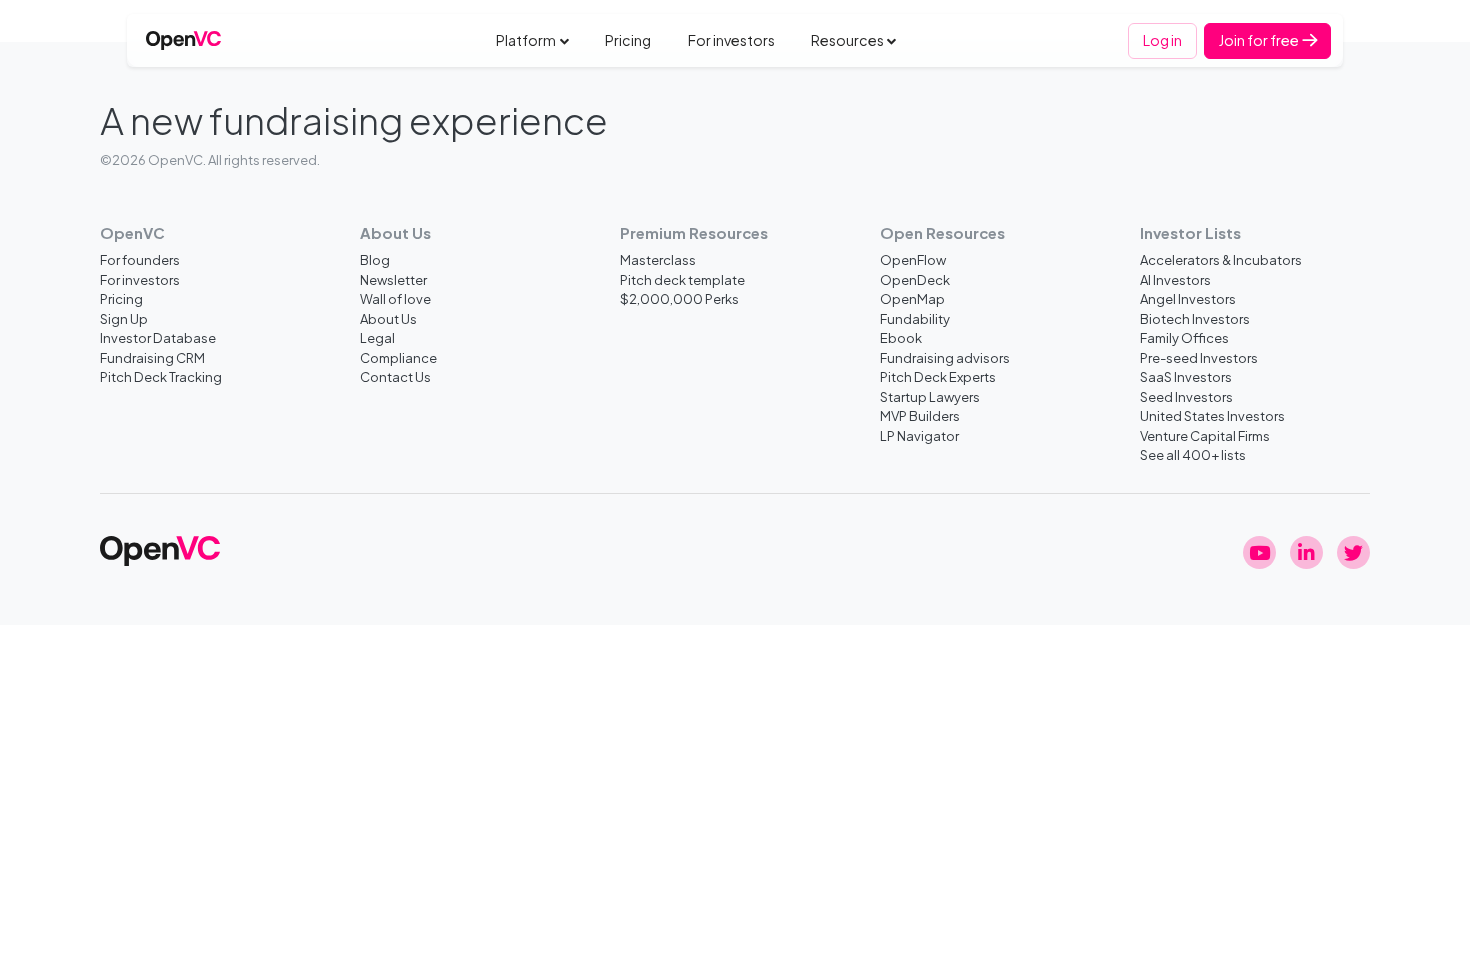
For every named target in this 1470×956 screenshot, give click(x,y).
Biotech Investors (1195, 318)
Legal (377, 337)
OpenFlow (913, 259)
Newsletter (393, 279)
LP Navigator (919, 435)
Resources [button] (847, 40)
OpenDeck (915, 279)
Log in (1162, 40)
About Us (388, 318)
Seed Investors (1186, 396)
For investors (731, 40)
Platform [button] (526, 40)
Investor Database (158, 337)
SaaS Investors (1186, 376)
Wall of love (395, 298)
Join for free (1260, 40)
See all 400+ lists (1193, 454)
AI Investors (1175, 279)
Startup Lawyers (930, 396)
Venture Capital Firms (1205, 435)
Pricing (628, 40)
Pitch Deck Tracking (161, 376)
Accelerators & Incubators (1221, 259)
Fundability (915, 318)
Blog (375, 259)
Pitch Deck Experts (938, 376)
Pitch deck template (682, 279)
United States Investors (1212, 415)
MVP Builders (920, 415)
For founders (140, 259)
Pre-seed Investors (1199, 357)
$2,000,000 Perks (679, 298)
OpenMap (912, 298)
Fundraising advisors (945, 357)
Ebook (901, 337)
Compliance (398, 357)
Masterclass (658, 259)
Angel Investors (1188, 298)
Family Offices (1184, 337)
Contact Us (395, 376)
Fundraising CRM (152, 357)
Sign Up (124, 318)
